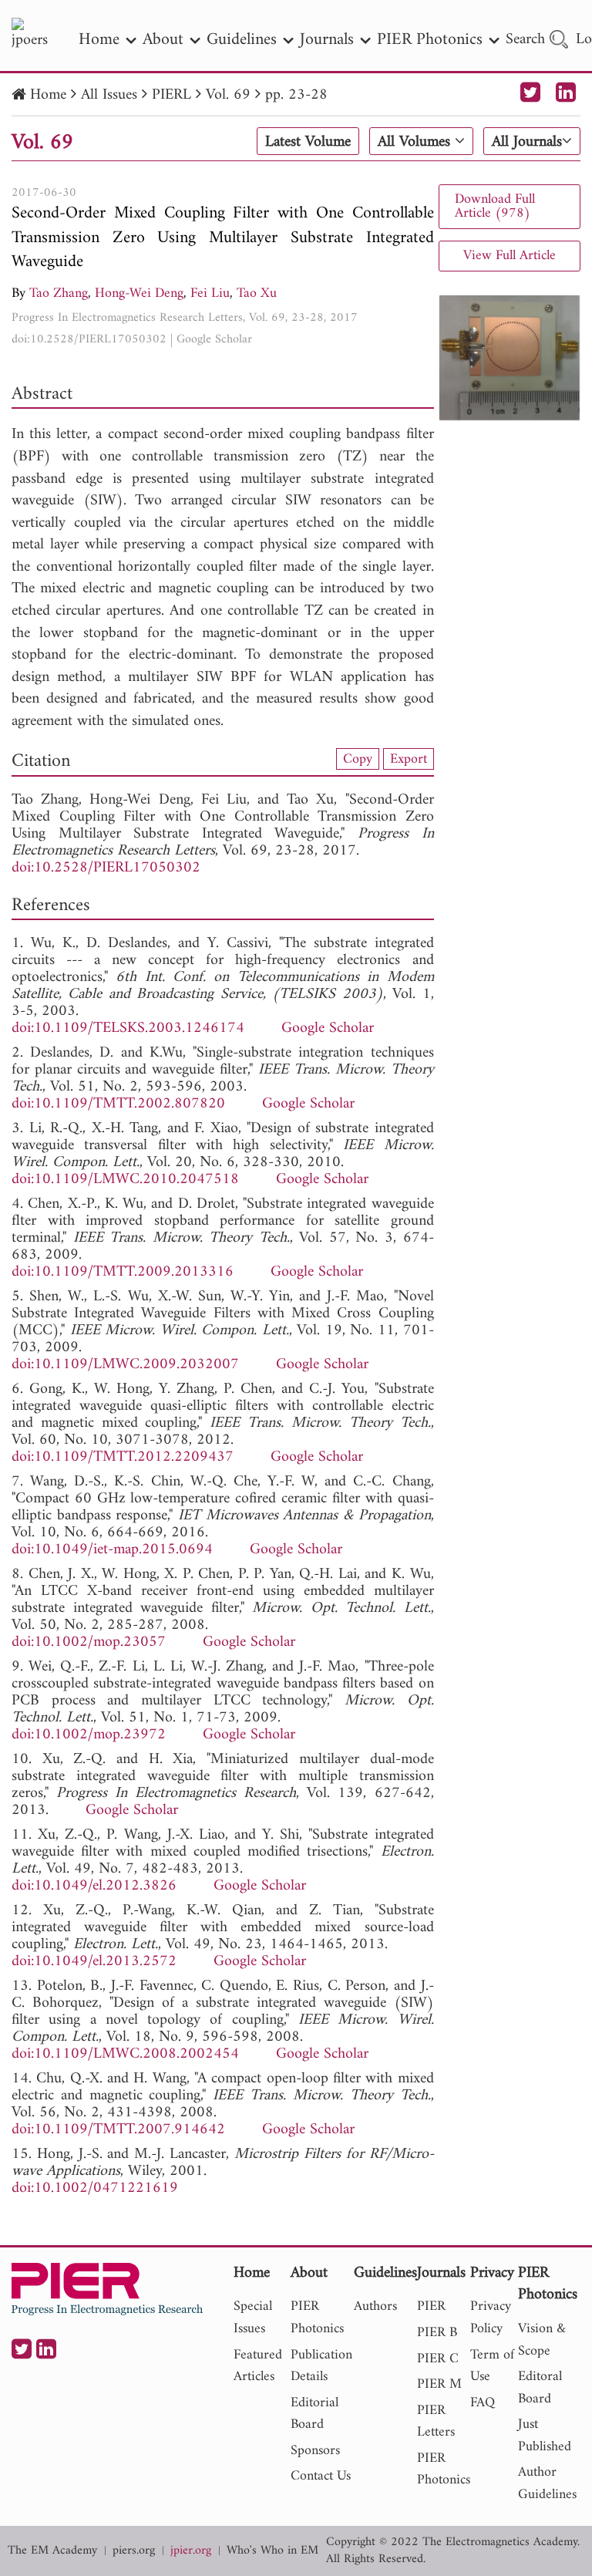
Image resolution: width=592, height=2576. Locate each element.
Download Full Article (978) (495, 206)
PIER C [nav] (438, 2359)
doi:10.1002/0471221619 (95, 2188)
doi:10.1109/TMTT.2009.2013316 (123, 1272)
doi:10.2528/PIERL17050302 (89, 339)
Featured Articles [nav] (258, 2366)
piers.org (134, 2551)
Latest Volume (308, 142)
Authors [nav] (375, 2306)
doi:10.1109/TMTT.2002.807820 (118, 1104)
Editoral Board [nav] (540, 2388)
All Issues (109, 95)
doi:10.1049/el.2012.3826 (94, 1886)
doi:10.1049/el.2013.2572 (94, 1962)
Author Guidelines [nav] (547, 2483)
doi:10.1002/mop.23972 (89, 1735)
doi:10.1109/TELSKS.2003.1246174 (128, 1028)
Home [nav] (99, 40)
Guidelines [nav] (242, 40)
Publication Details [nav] (321, 2366)
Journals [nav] (327, 40)
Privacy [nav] (492, 2274)
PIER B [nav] (437, 2333)
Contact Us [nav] (321, 2476)
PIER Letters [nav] (436, 2422)
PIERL (172, 95)
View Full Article (510, 256)
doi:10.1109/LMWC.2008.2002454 (125, 2054)
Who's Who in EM (272, 2551)
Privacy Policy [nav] (491, 2318)
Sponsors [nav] (315, 2451)
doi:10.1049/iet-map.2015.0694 (112, 1550)
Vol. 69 (228, 95)
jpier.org (191, 2551)
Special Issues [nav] (253, 2318)
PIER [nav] (431, 2306)
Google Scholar (214, 339)
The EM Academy (52, 2551)
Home (48, 95)
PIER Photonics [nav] (430, 40)
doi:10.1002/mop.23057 (89, 1642)
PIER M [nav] (439, 2384)
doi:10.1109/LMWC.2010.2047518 (125, 1180)
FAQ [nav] (483, 2403)
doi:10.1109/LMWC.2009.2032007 (125, 1365)
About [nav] (163, 40)
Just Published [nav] (545, 2436)
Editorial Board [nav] (314, 2414)
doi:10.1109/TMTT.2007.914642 (118, 2130)
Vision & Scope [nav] (542, 2340)
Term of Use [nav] (492, 2366)
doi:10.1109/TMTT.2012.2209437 (123, 1457)
